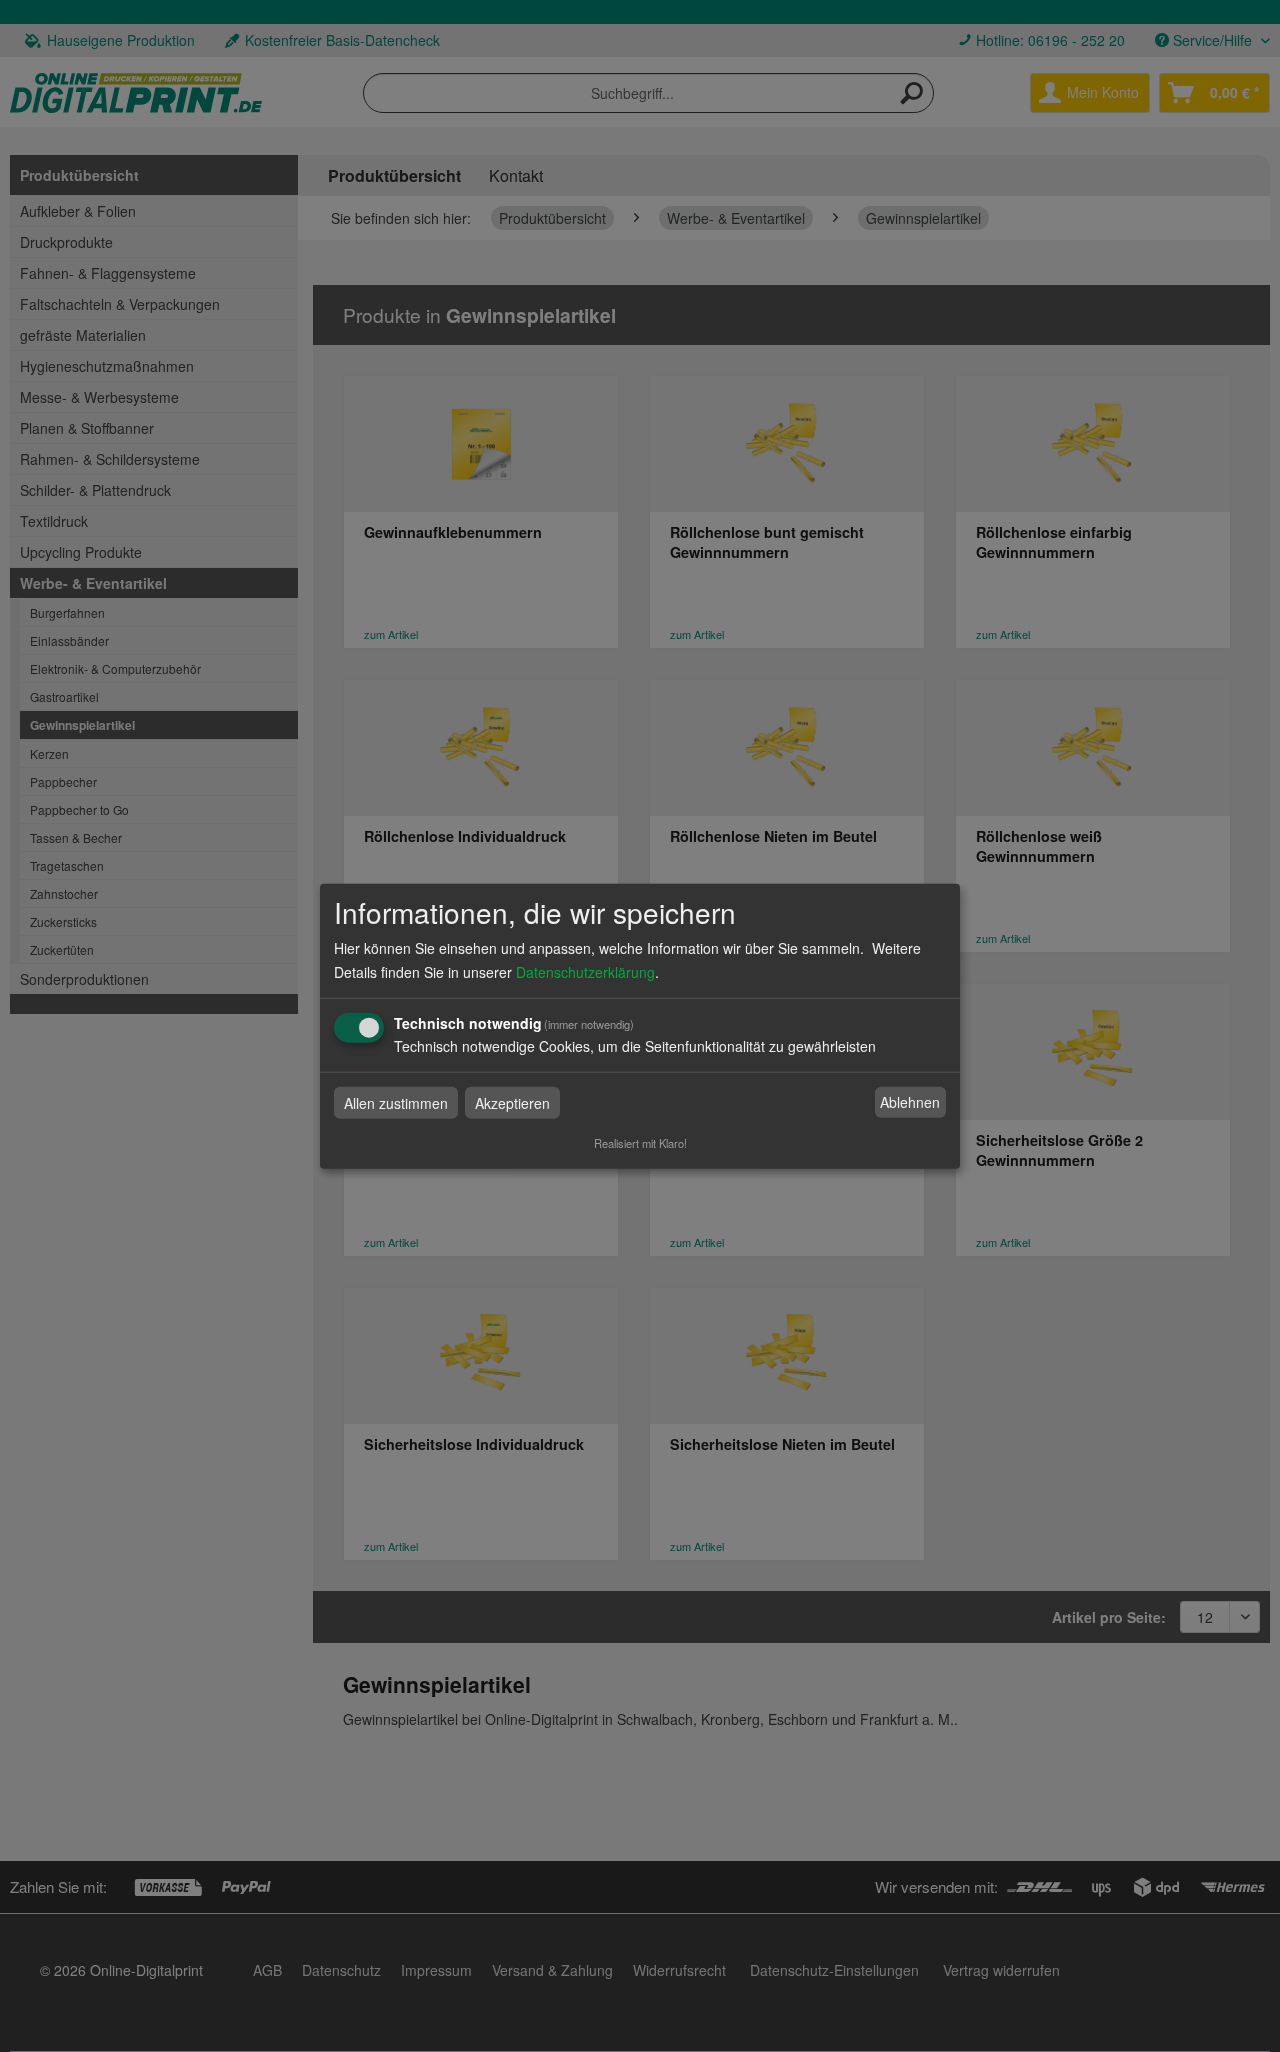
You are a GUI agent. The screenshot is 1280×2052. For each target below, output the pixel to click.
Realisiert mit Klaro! (640, 1142)
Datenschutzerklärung (585, 971)
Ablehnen (910, 1102)
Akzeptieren (512, 1102)
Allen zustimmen (396, 1102)
